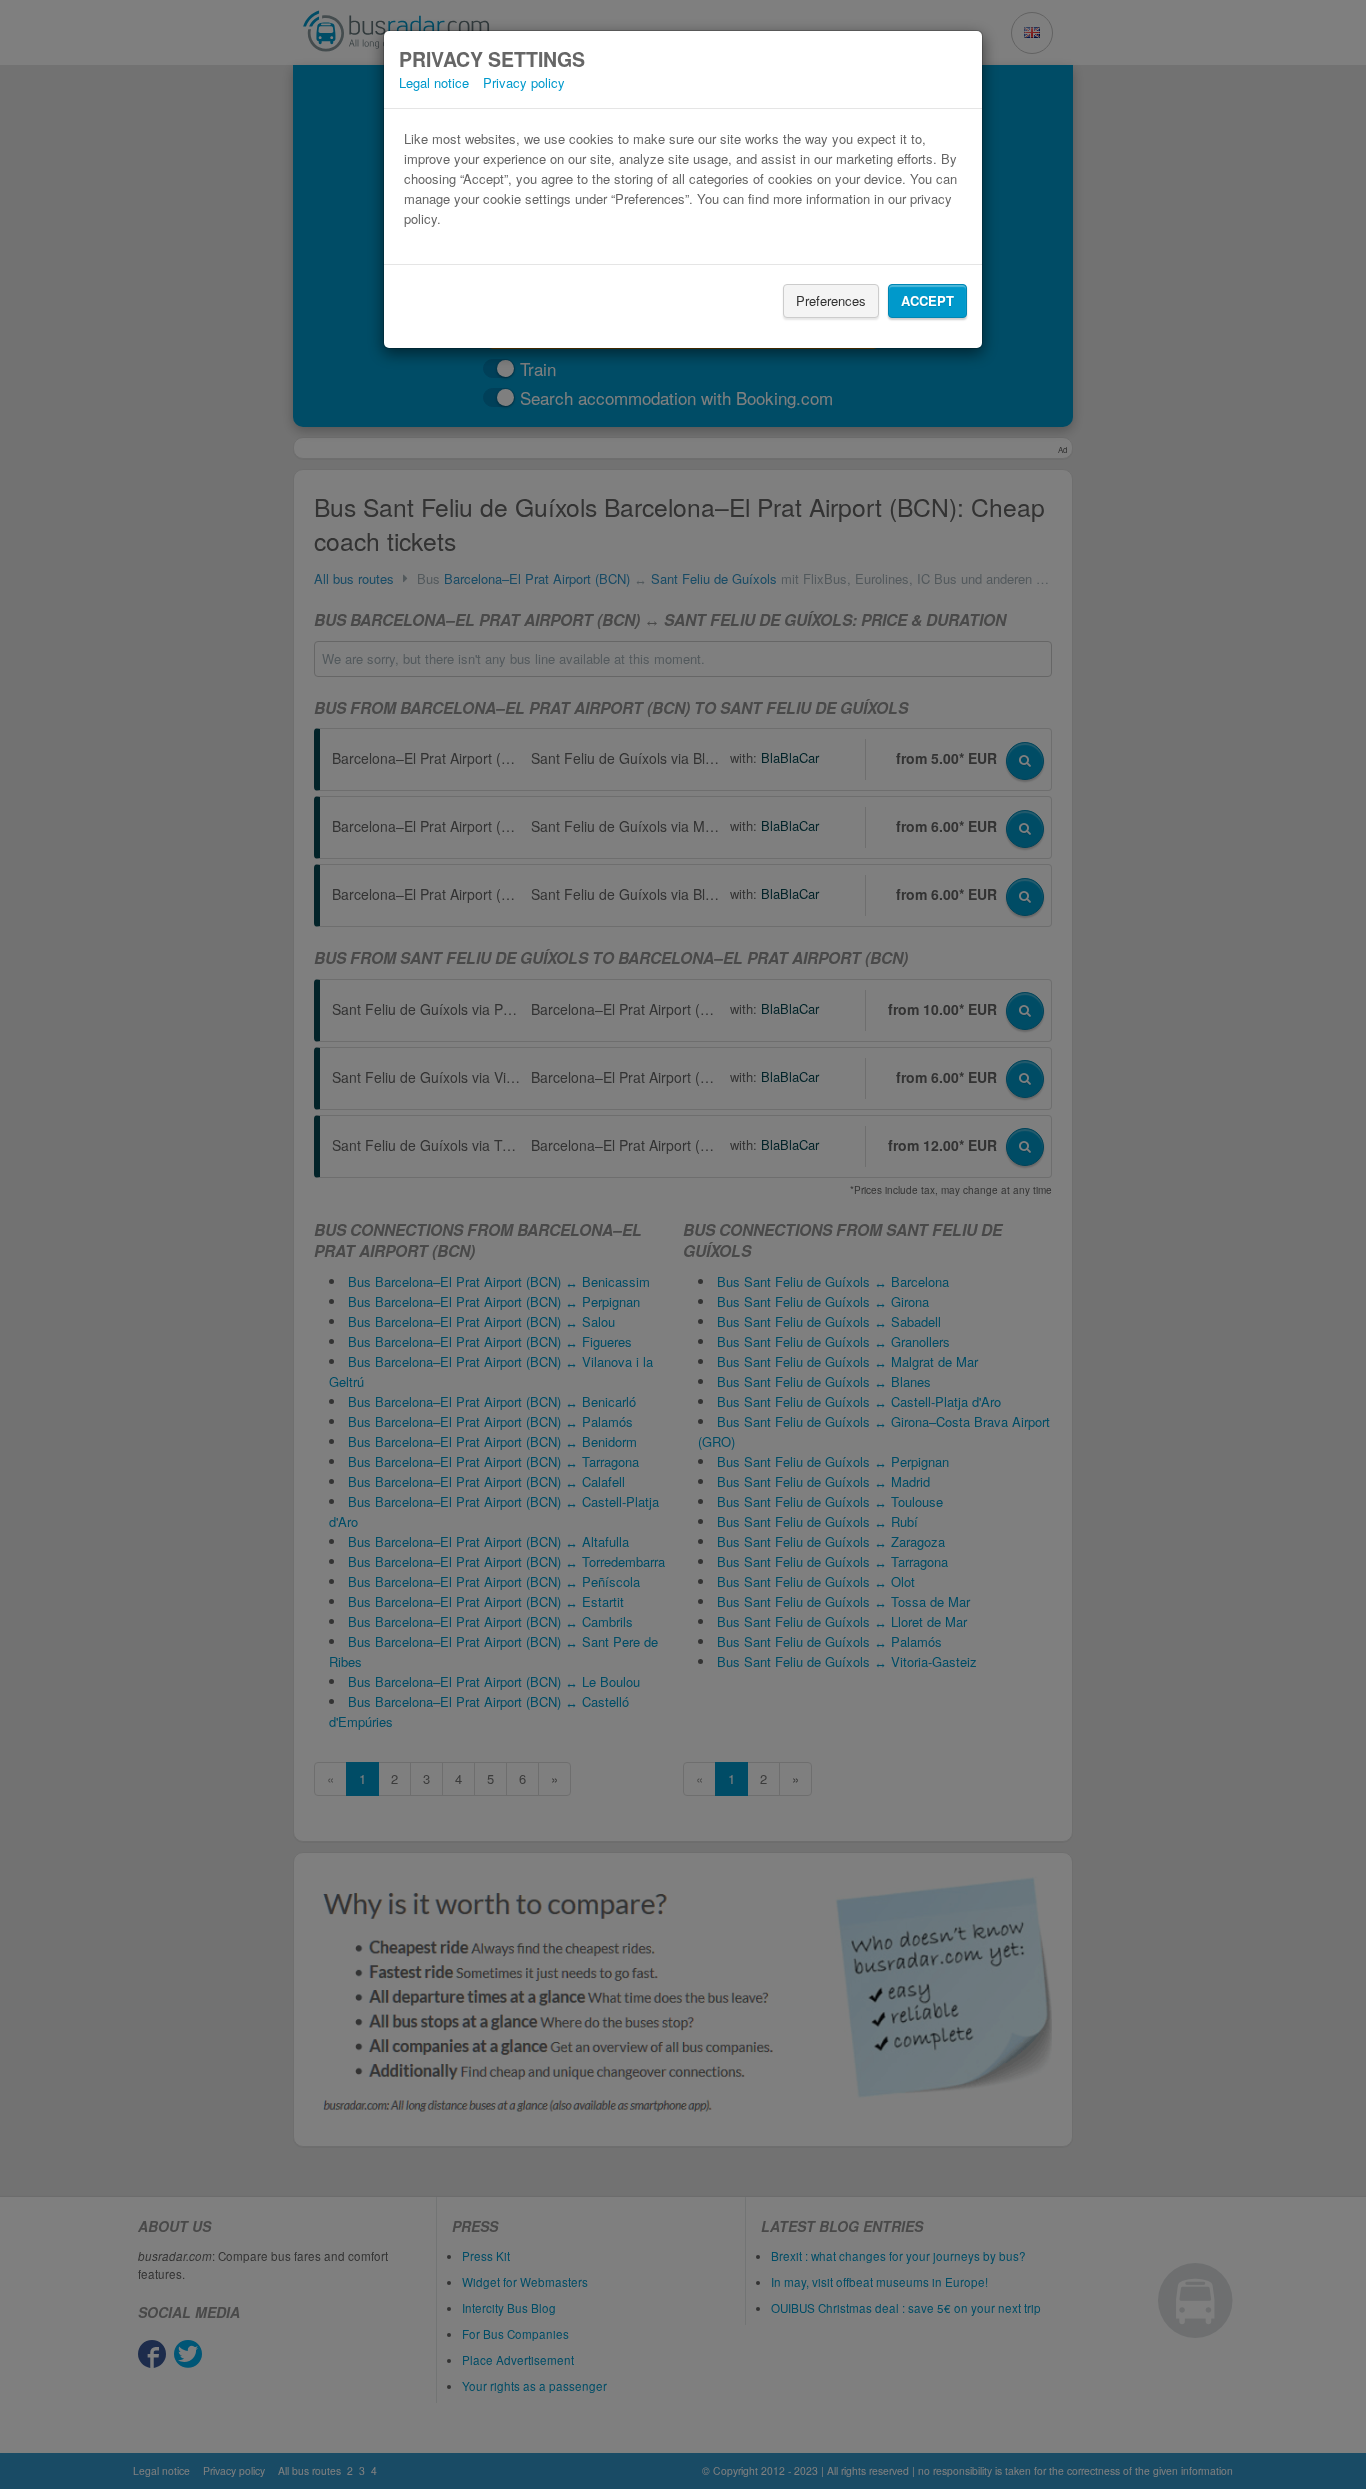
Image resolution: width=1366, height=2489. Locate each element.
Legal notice (434, 82)
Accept (927, 300)
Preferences (831, 300)
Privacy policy (524, 82)
